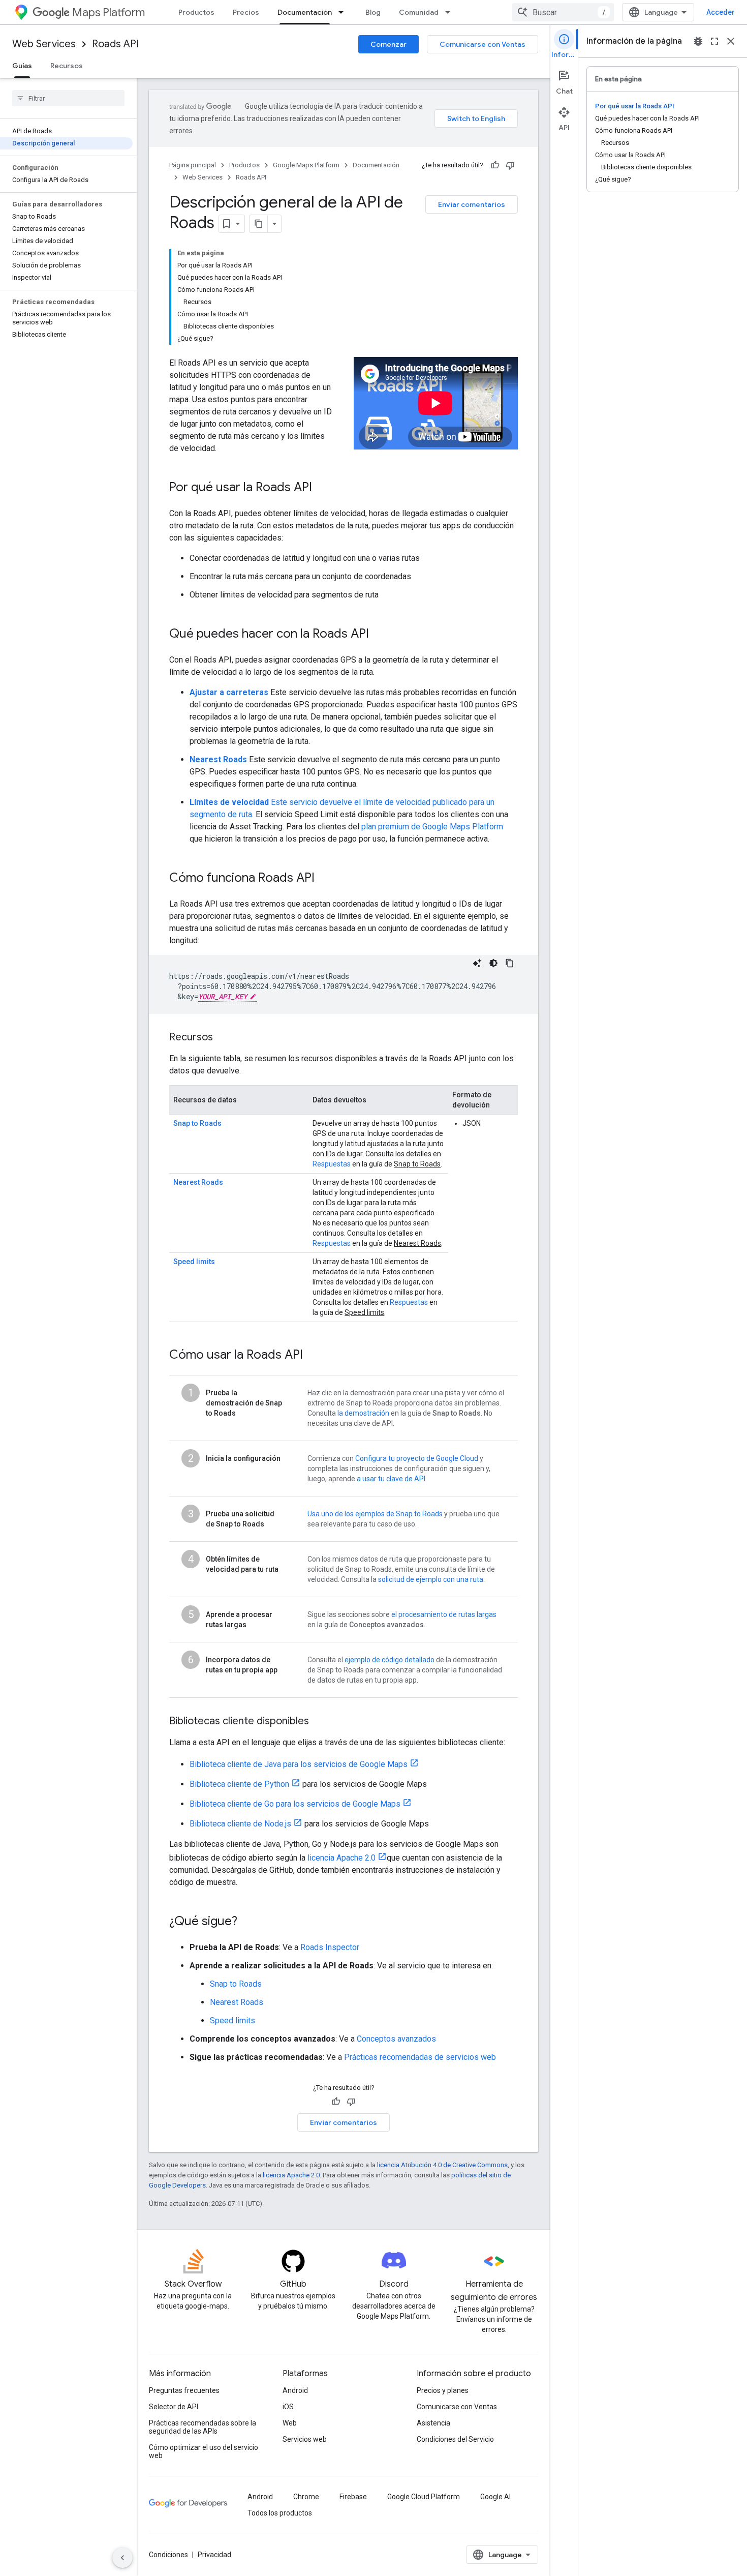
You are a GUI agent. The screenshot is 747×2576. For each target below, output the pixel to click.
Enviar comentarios (472, 204)
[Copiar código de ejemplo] (510, 963)
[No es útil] (510, 165)
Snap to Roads (197, 1123)
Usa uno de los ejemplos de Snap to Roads (375, 1514)
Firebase (353, 2497)
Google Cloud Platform (424, 2497)
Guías (22, 66)
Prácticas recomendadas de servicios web (420, 2057)
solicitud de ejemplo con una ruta (431, 1579)
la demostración (363, 1413)
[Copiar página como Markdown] (259, 224)
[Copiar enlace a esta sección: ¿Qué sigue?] (247, 1922)
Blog (373, 12)
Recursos (67, 66)
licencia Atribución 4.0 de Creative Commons (442, 2165)
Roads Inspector (330, 1947)
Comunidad (419, 12)
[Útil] (495, 165)
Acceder (721, 12)
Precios (246, 12)
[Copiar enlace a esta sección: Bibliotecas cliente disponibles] (319, 1722)
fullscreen (714, 41)
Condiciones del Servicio (455, 2439)
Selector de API (174, 2407)
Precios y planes (443, 2390)
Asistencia (433, 2423)
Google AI (495, 2497)
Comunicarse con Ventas (483, 44)
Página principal (193, 165)
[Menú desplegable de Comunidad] (451, 12)
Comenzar (388, 44)
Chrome (306, 2497)
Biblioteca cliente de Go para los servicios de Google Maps (295, 1804)
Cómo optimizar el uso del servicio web (204, 2451)
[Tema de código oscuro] (493, 963)
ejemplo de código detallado (390, 1660)
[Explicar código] (477, 963)
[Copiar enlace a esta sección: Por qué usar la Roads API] (322, 488)
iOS (288, 2407)
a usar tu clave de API (391, 1479)
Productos (196, 12)
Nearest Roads (218, 759)
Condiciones (168, 2555)
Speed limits (194, 1262)
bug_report (698, 41)
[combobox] (563, 12)
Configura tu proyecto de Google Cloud (417, 1458)
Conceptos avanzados (396, 2039)
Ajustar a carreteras (229, 692)
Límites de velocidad (229, 802)
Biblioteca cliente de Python (239, 1784)
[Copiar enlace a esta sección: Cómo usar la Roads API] (313, 1356)
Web (290, 2423)
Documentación (305, 12)
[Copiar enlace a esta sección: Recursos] (223, 1038)
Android (295, 2390)
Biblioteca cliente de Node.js (240, 1824)
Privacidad (214, 2555)
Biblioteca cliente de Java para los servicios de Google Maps (299, 1764)
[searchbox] (68, 98)
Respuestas (332, 1164)
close (731, 41)
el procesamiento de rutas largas (444, 1614)
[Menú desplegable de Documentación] (344, 12)
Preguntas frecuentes (184, 2390)
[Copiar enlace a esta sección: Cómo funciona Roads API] (325, 879)
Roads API (115, 44)
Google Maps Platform (306, 165)
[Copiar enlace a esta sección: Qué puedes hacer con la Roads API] (379, 635)
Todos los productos (280, 2513)
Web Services (44, 44)
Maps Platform (108, 12)
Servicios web (305, 2439)
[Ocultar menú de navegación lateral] (122, 2558)
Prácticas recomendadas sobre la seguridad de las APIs (203, 2427)
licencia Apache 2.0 (341, 1858)
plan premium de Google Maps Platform (432, 827)
